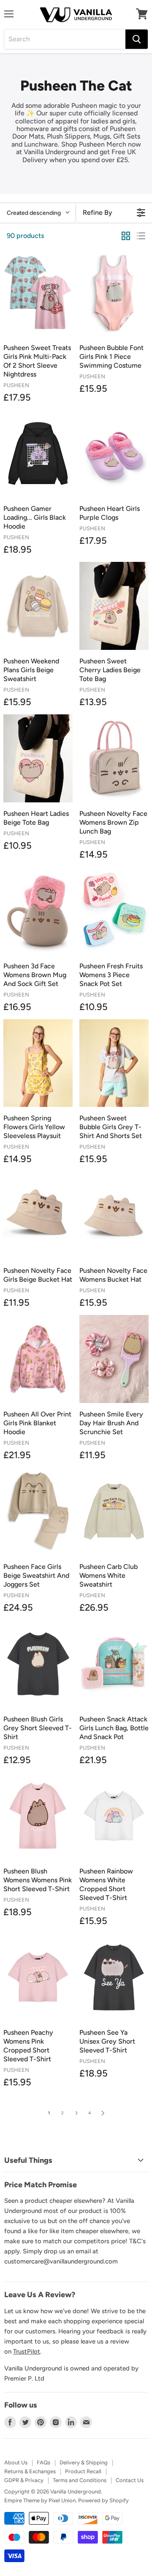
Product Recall (83, 2471)
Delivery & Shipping (84, 2462)
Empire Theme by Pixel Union (40, 2500)
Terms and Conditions (80, 2480)
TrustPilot (27, 2352)
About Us (16, 2462)
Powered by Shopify (103, 2500)
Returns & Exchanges (30, 2471)
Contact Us (130, 2480)
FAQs (43, 2462)
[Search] (137, 39)
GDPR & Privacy (24, 2480)
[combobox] (65, 39)
